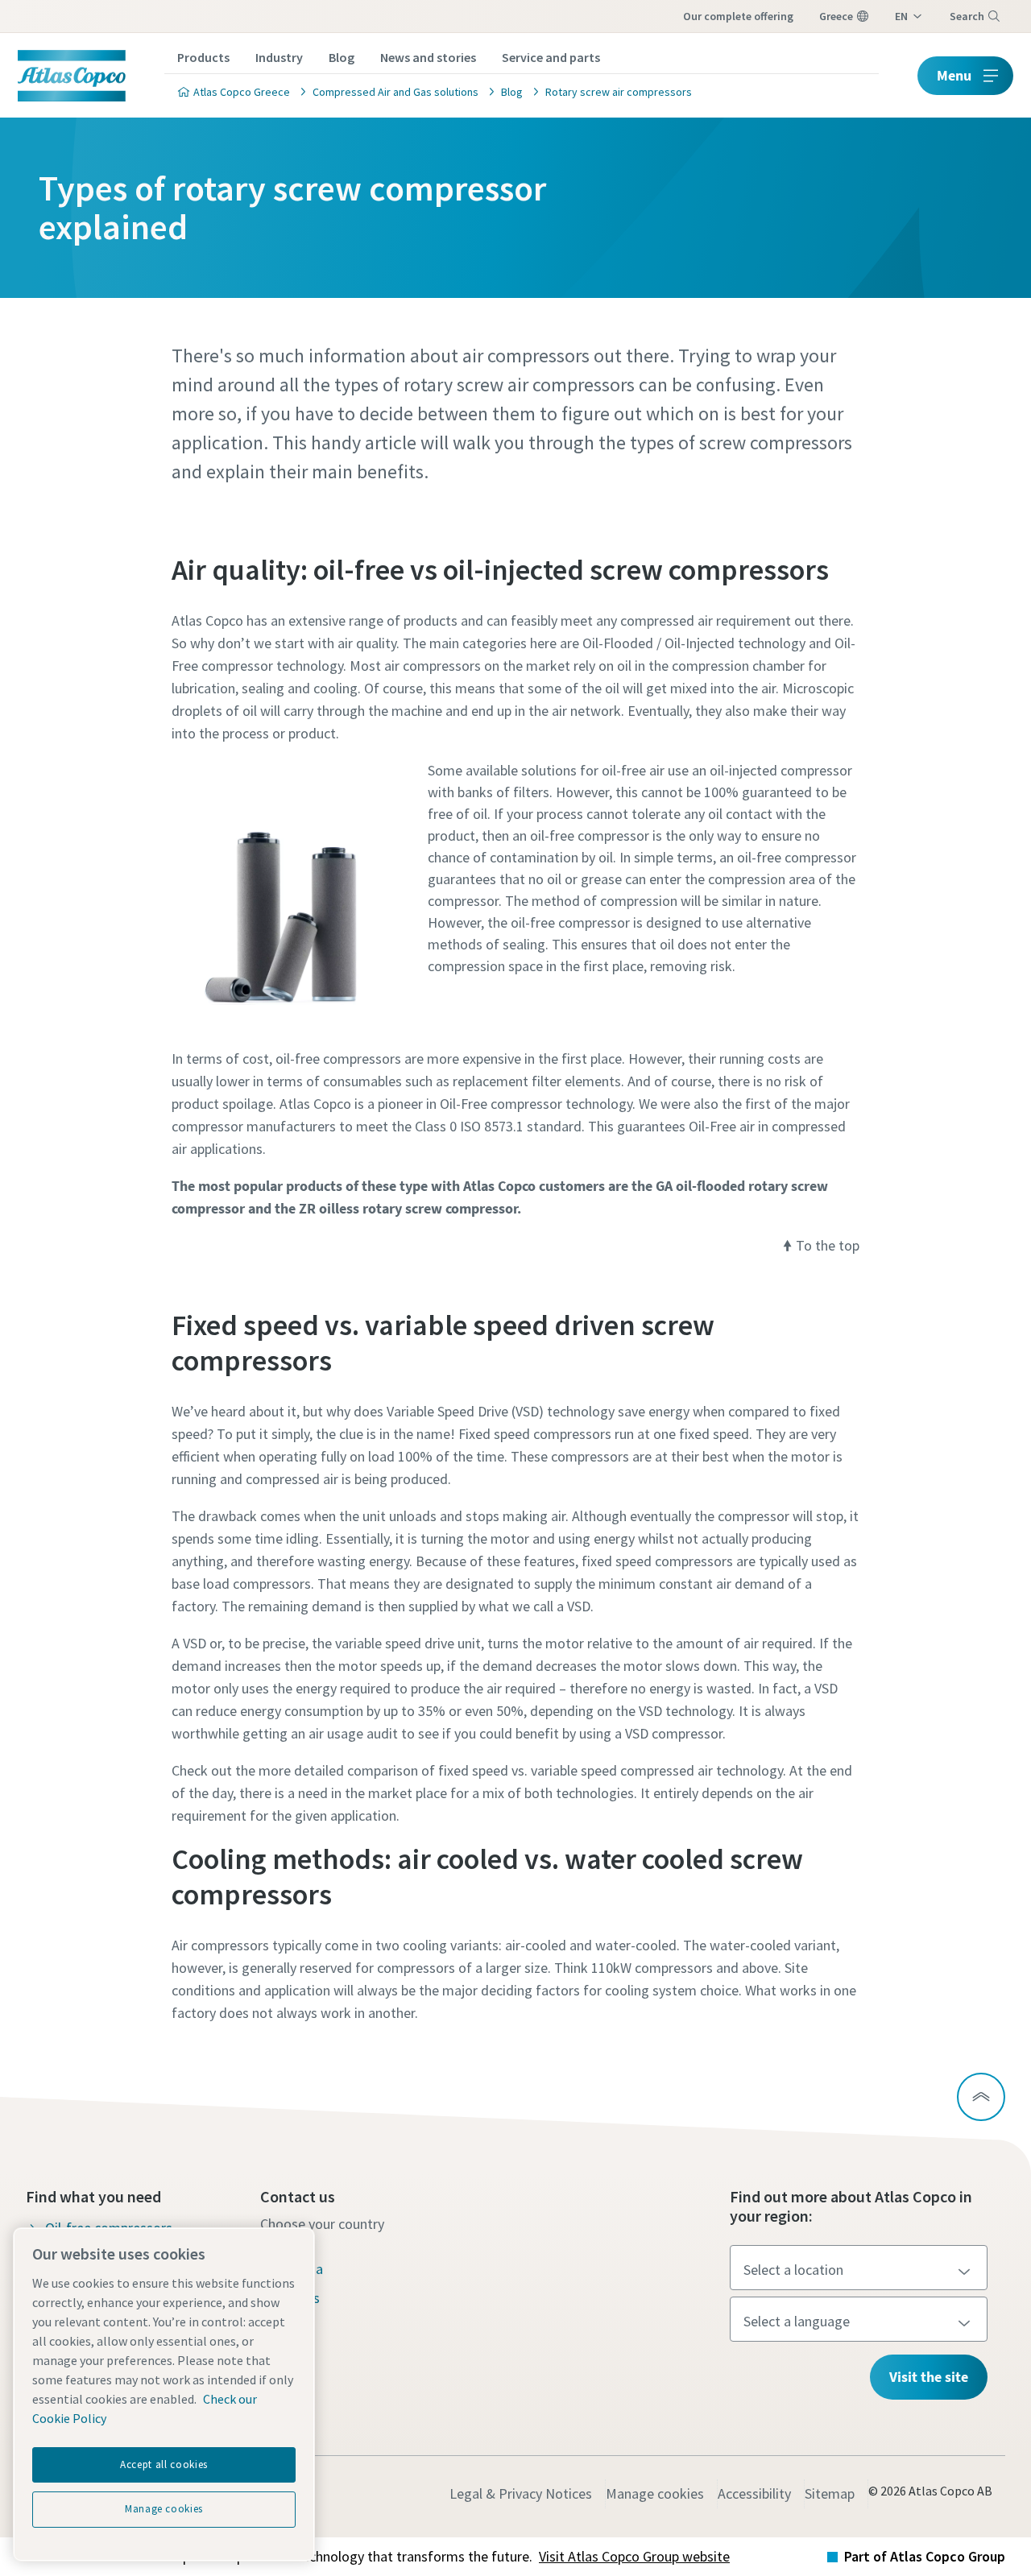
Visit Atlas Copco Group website (634, 2556)
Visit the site (929, 2377)
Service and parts (551, 57)
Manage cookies (655, 2493)
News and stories (428, 57)
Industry (279, 57)
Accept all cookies (164, 2464)
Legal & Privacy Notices (521, 2493)
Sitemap (830, 2493)
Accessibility (754, 2493)
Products (203, 57)
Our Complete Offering (738, 16)
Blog (342, 57)
